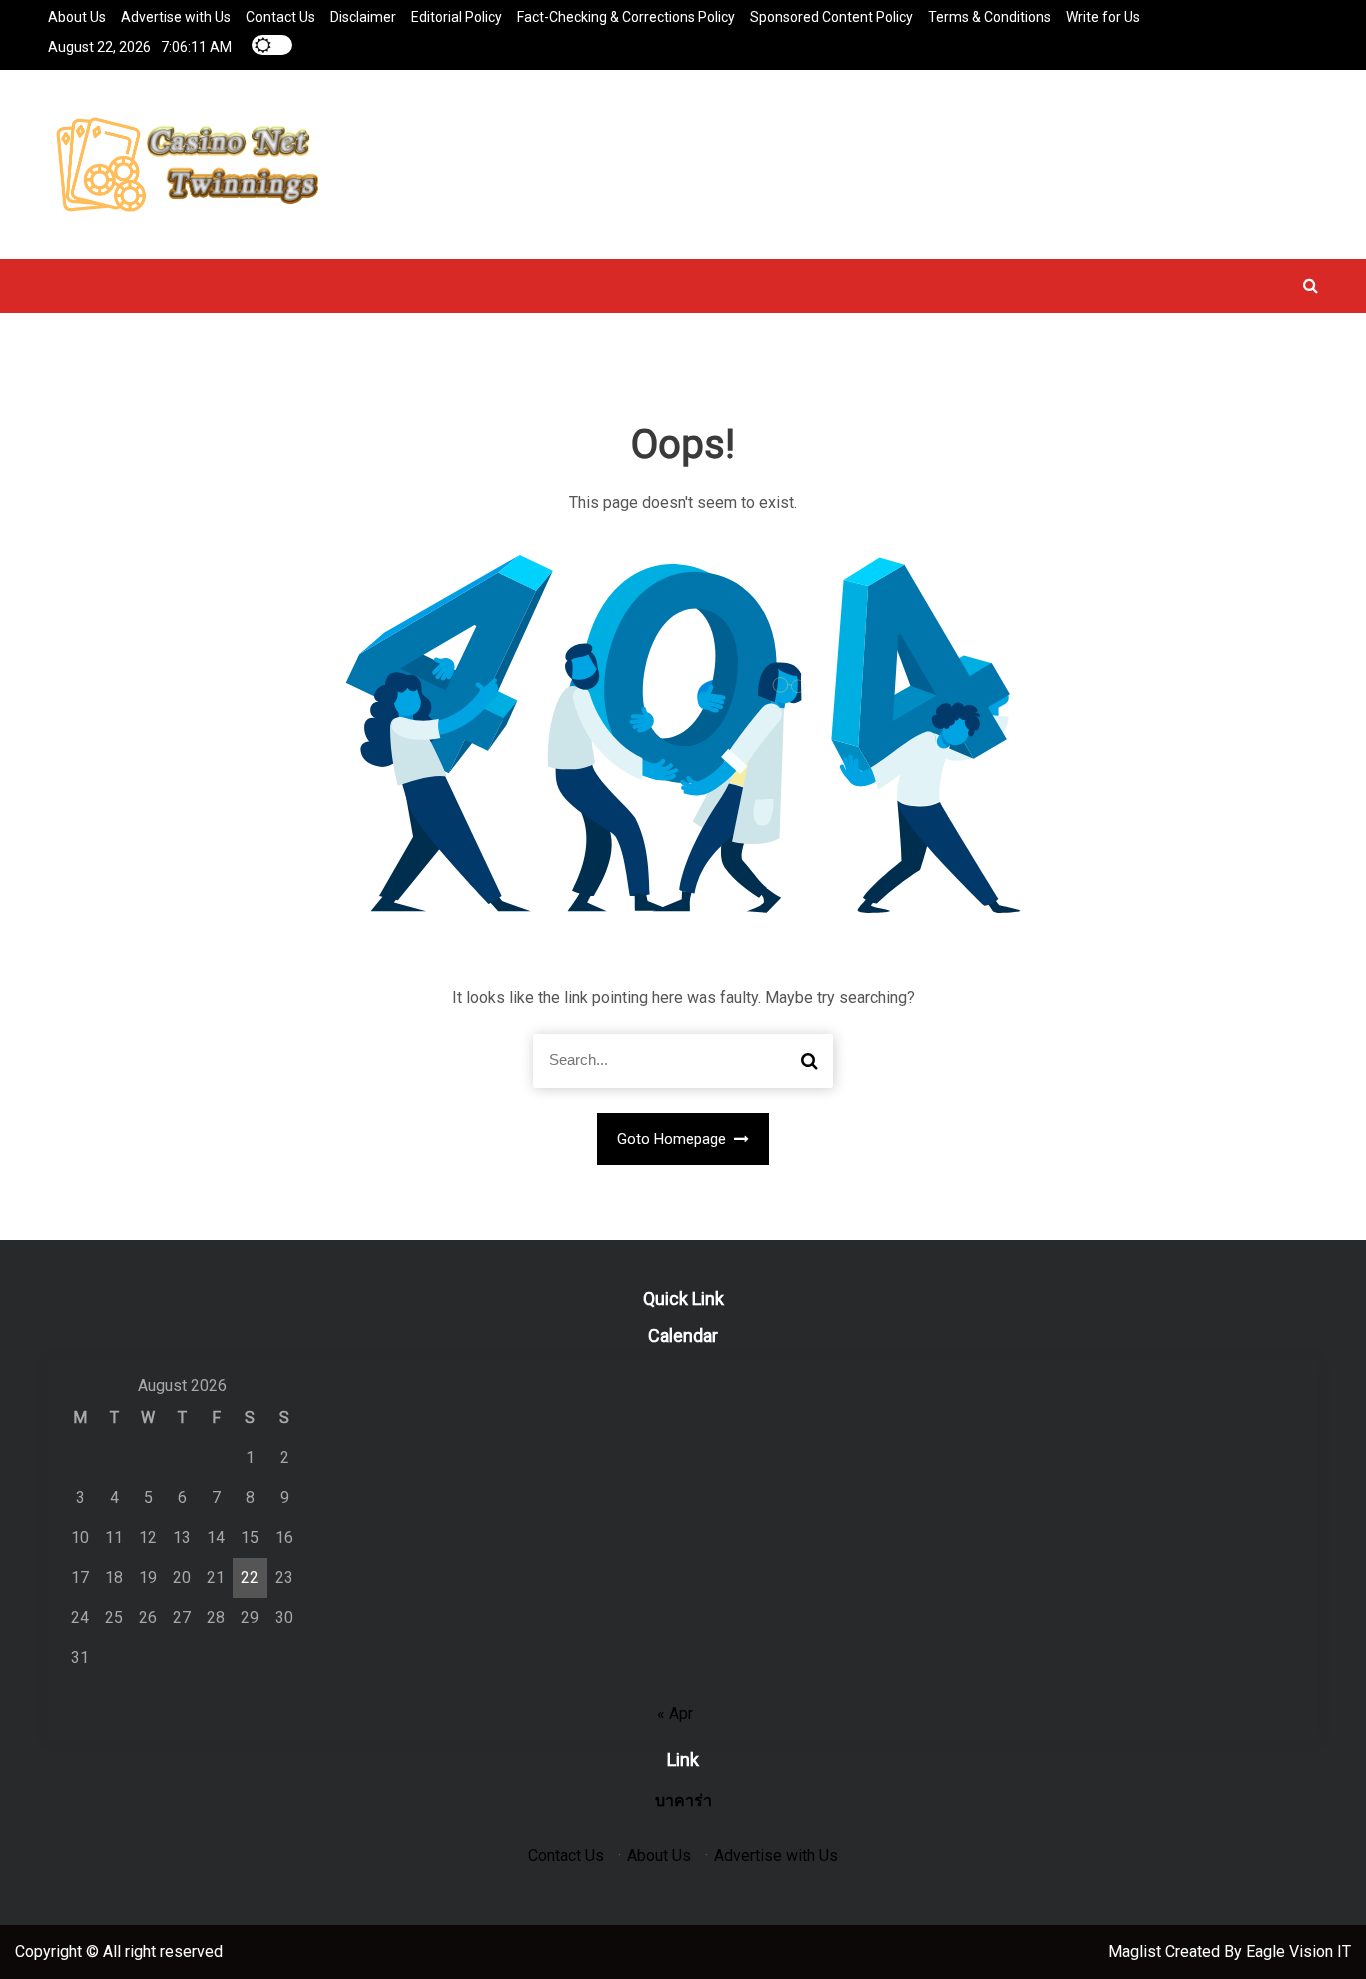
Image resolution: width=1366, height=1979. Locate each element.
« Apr (675, 1713)
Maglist (1136, 1951)
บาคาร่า (683, 1800)
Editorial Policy (456, 17)
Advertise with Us (176, 17)
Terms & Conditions (989, 17)
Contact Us (280, 17)
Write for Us (1103, 17)
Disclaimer (363, 17)
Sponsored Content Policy (831, 17)
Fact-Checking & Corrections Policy (626, 17)
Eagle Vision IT (1298, 1951)
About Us (77, 17)
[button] (1310, 285)
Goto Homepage (673, 1139)
